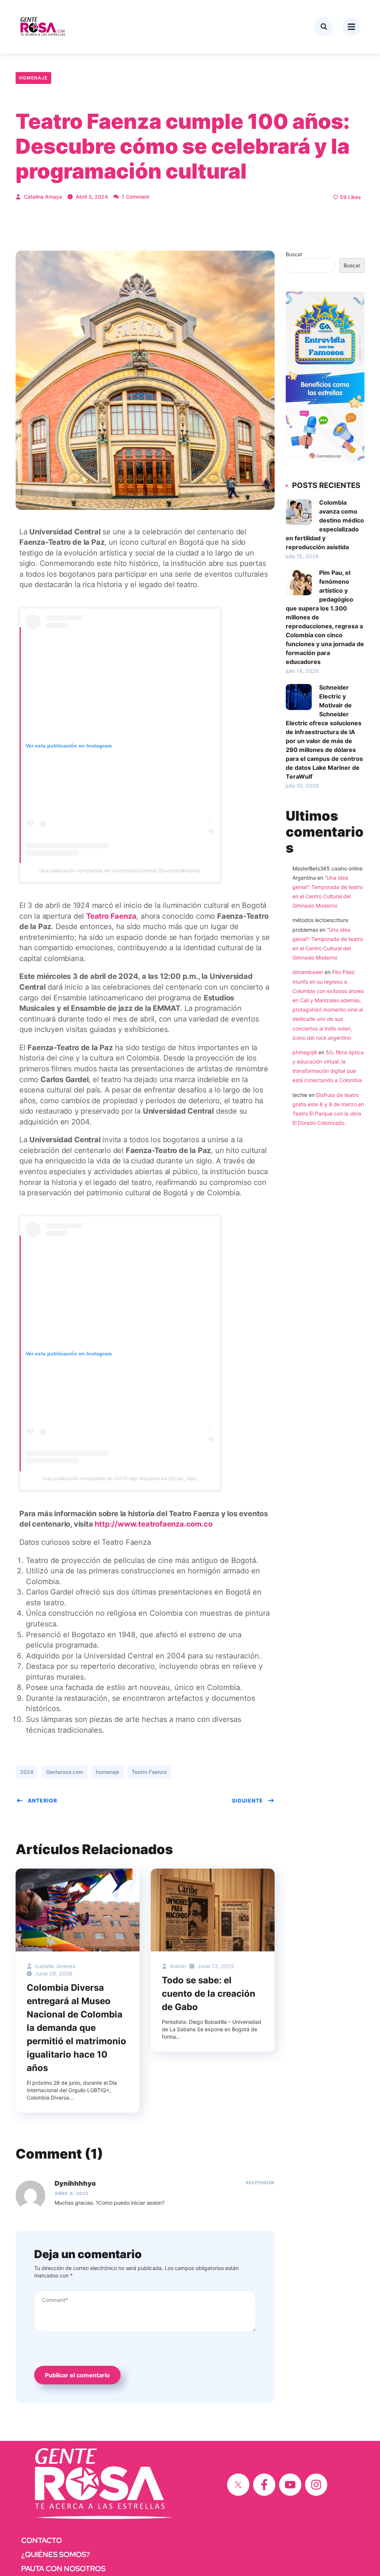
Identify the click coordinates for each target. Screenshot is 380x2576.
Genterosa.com (65, 1772)
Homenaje (33, 78)
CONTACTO (42, 2540)
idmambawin (308, 972)
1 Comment (135, 197)
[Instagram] (316, 2485)
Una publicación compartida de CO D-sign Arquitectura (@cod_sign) (120, 1478)
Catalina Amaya (42, 197)
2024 (27, 1772)
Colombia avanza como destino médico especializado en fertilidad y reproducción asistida (325, 525)
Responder (260, 2183)
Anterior (42, 1800)
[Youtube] (290, 2485)
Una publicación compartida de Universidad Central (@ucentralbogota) (120, 870)
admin (177, 1966)
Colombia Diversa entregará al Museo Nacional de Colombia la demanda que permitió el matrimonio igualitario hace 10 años (76, 2028)
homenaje (107, 1772)
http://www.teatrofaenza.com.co (153, 1524)
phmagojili (305, 1052)
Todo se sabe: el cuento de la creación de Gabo (209, 1994)
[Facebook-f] (264, 2485)
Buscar (294, 254)
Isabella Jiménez (55, 1966)
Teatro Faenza (111, 916)
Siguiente (248, 1800)
